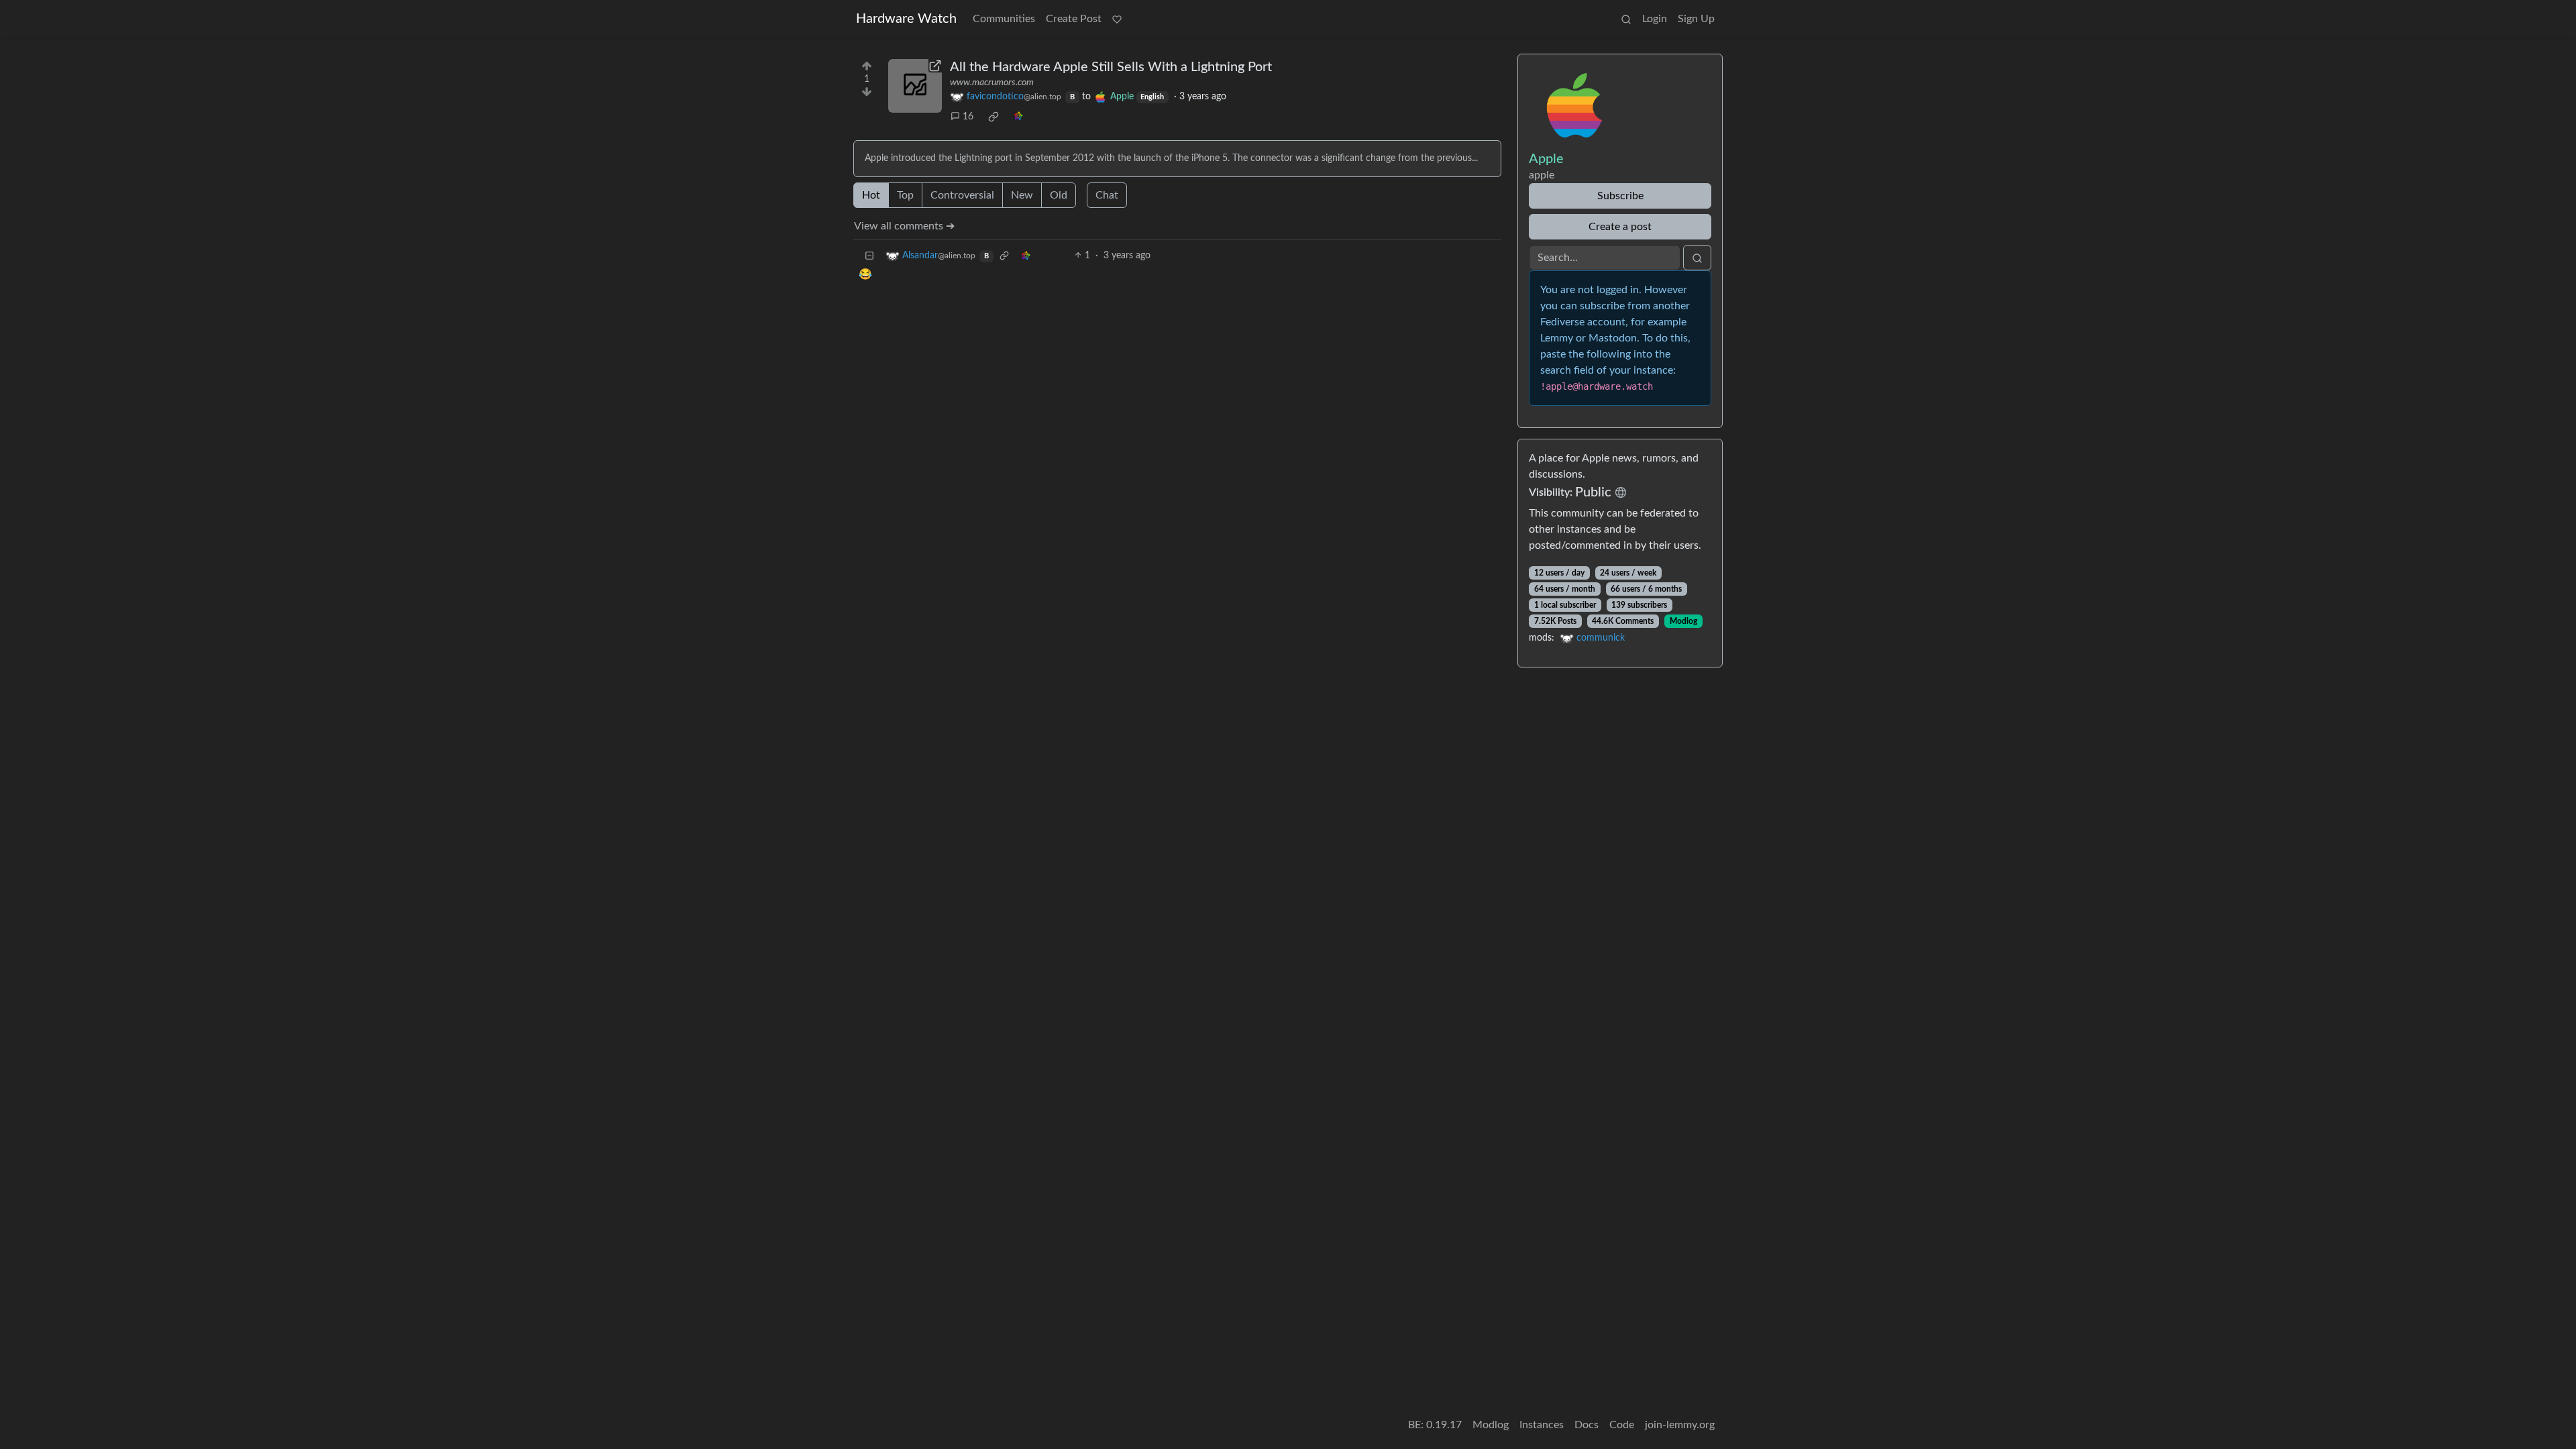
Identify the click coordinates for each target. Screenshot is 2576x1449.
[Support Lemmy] (1117, 19)
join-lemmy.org (1680, 1425)
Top (905, 195)
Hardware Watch (906, 19)
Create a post (1620, 227)
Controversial (962, 195)
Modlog (1683, 621)
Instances (1542, 1425)
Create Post (1074, 19)
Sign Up (1696, 19)
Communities (1004, 19)
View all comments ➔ (904, 226)
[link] (994, 117)
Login (1655, 19)
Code (1622, 1425)
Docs (1587, 1425)
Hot (871, 195)
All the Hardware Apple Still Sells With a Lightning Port (1111, 67)
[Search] (1626, 19)
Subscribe (1620, 196)
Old (1059, 195)
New (1022, 195)
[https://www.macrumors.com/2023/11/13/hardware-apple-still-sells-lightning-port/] (915, 86)
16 (968, 117)
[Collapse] (869, 256)
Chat (1107, 195)
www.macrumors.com (992, 83)
